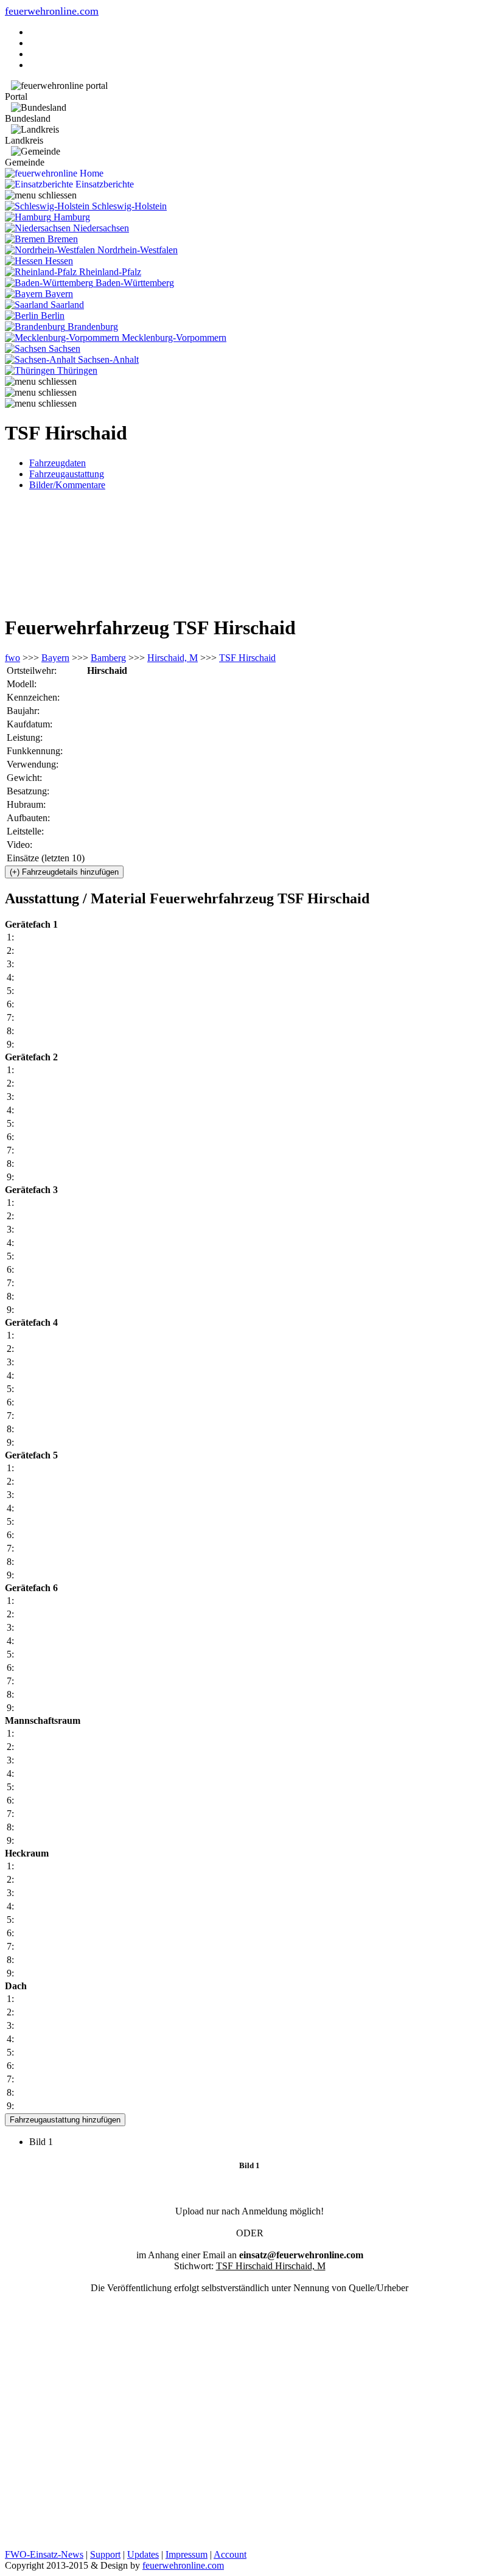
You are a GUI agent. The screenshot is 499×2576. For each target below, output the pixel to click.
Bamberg (108, 658)
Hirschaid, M (173, 658)
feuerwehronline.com (52, 11)
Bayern (55, 658)
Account (230, 2554)
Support (105, 2554)
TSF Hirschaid (247, 658)
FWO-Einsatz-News (44, 2554)
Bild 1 (46, 2142)
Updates (143, 2554)
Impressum (187, 2554)
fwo (12, 658)
